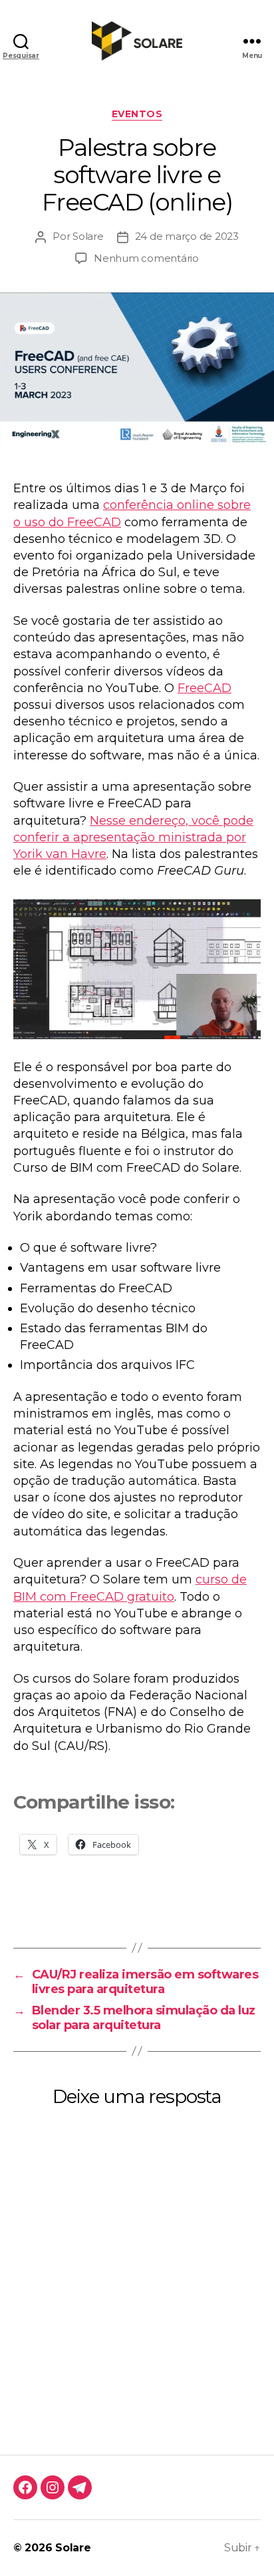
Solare (88, 236)
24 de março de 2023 (187, 236)
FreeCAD (205, 688)
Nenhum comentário (146, 258)
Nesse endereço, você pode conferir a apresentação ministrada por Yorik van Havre (133, 837)
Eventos (137, 114)
